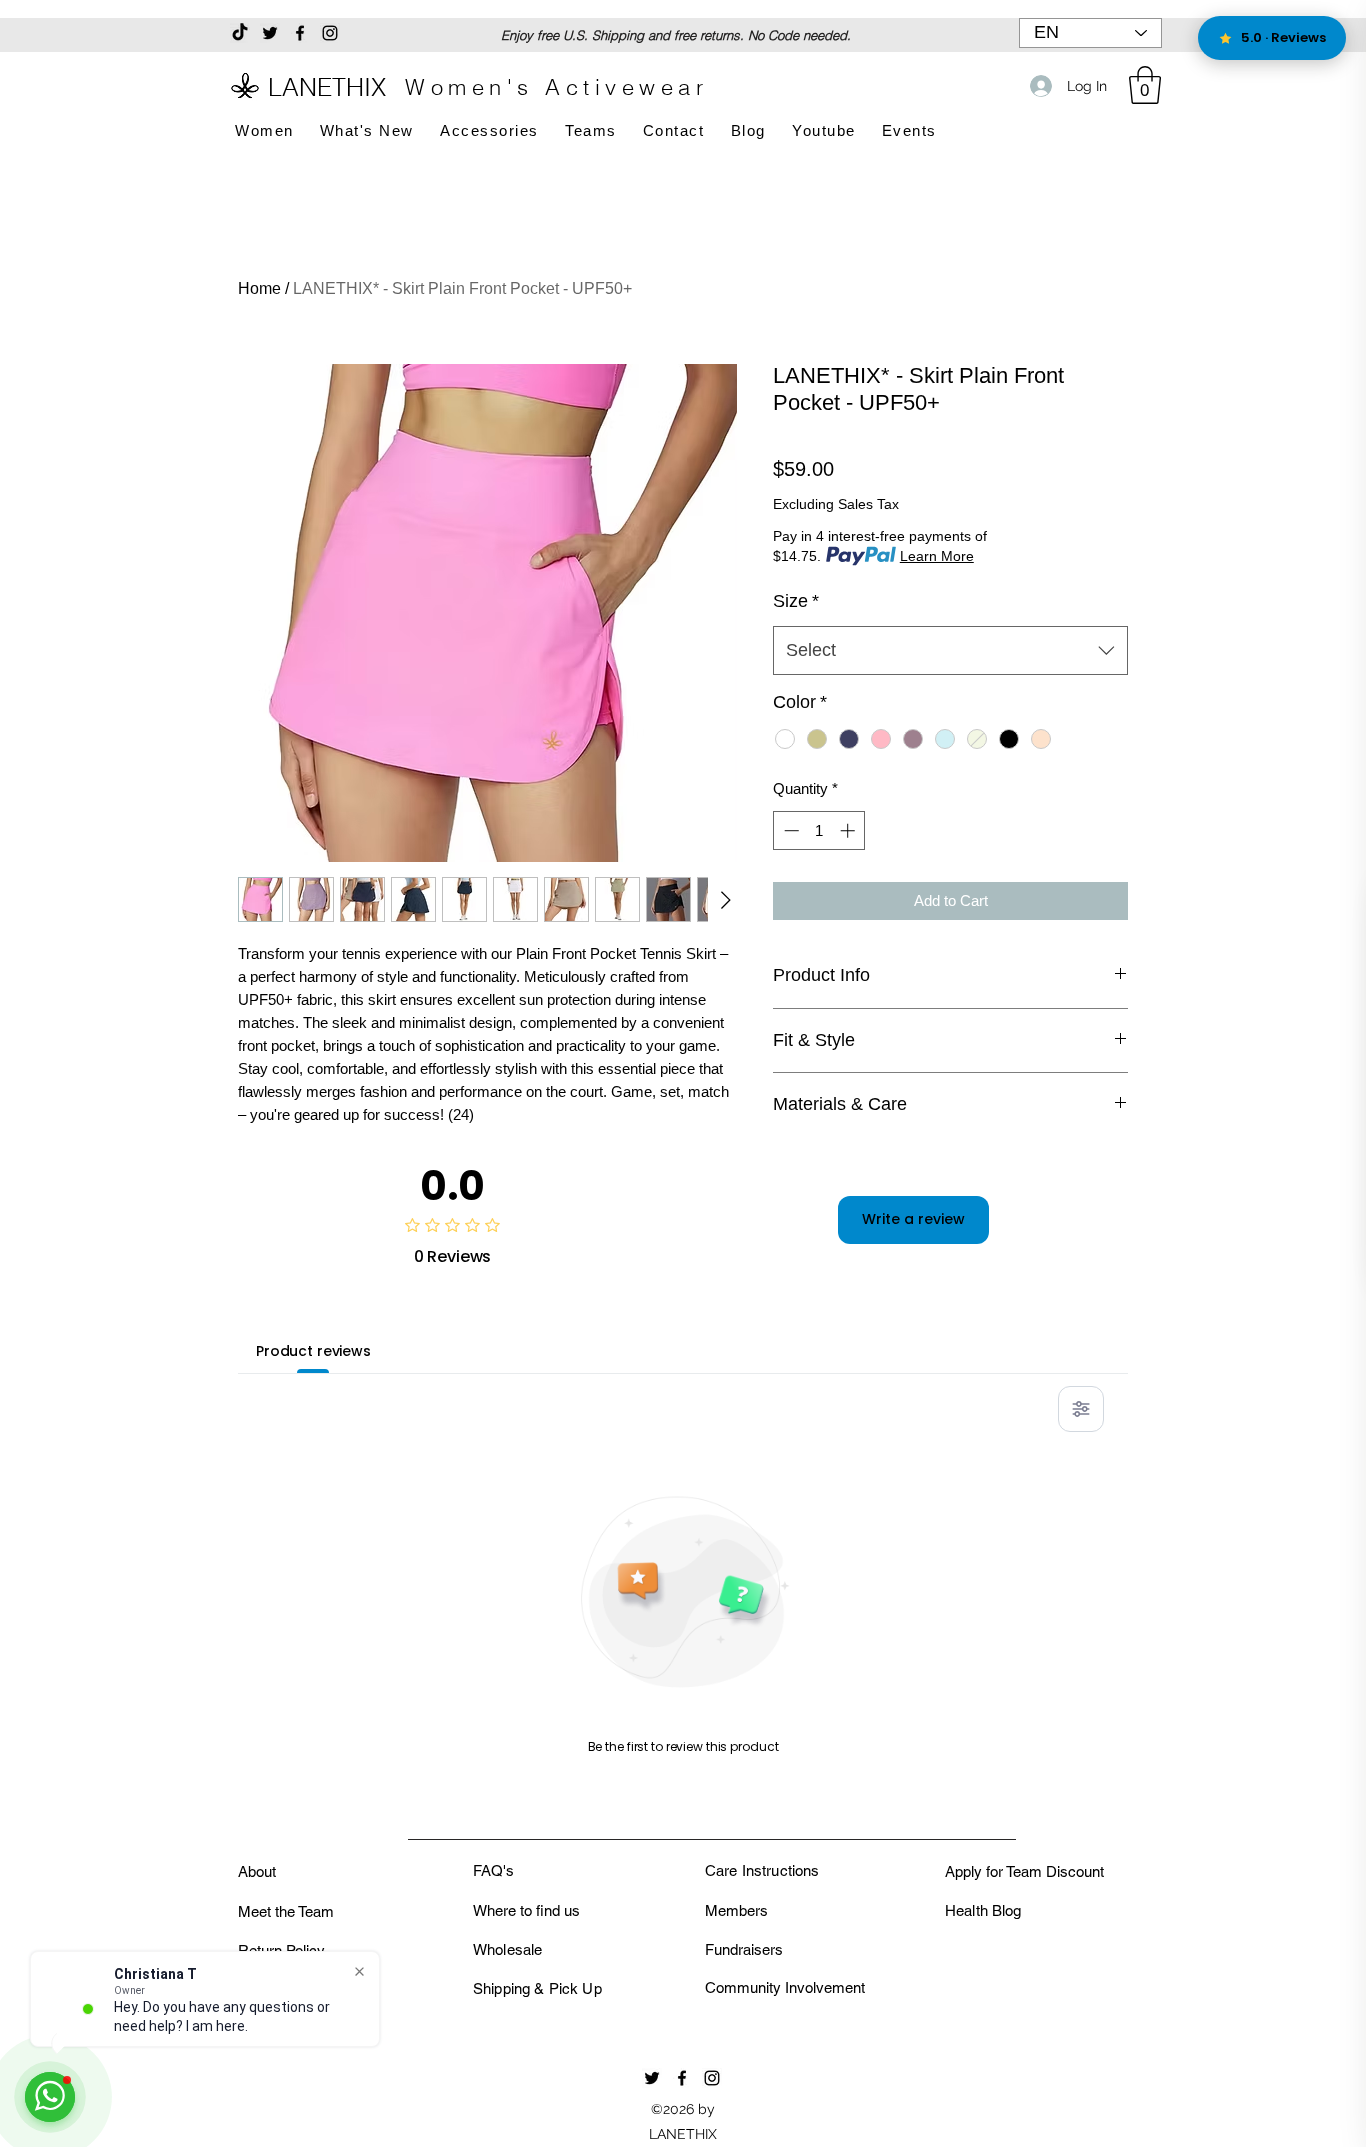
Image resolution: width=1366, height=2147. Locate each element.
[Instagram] (330, 33)
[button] (1145, 85)
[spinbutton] (819, 830)
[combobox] (950, 651)
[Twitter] (270, 33)
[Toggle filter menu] (1081, 1409)
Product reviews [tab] (313, 1351)
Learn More (937, 556)
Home (259, 288)
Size (796, 601)
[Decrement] (789, 830)
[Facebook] (300, 33)
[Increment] (849, 830)
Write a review (913, 1219)
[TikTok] (240, 33)
